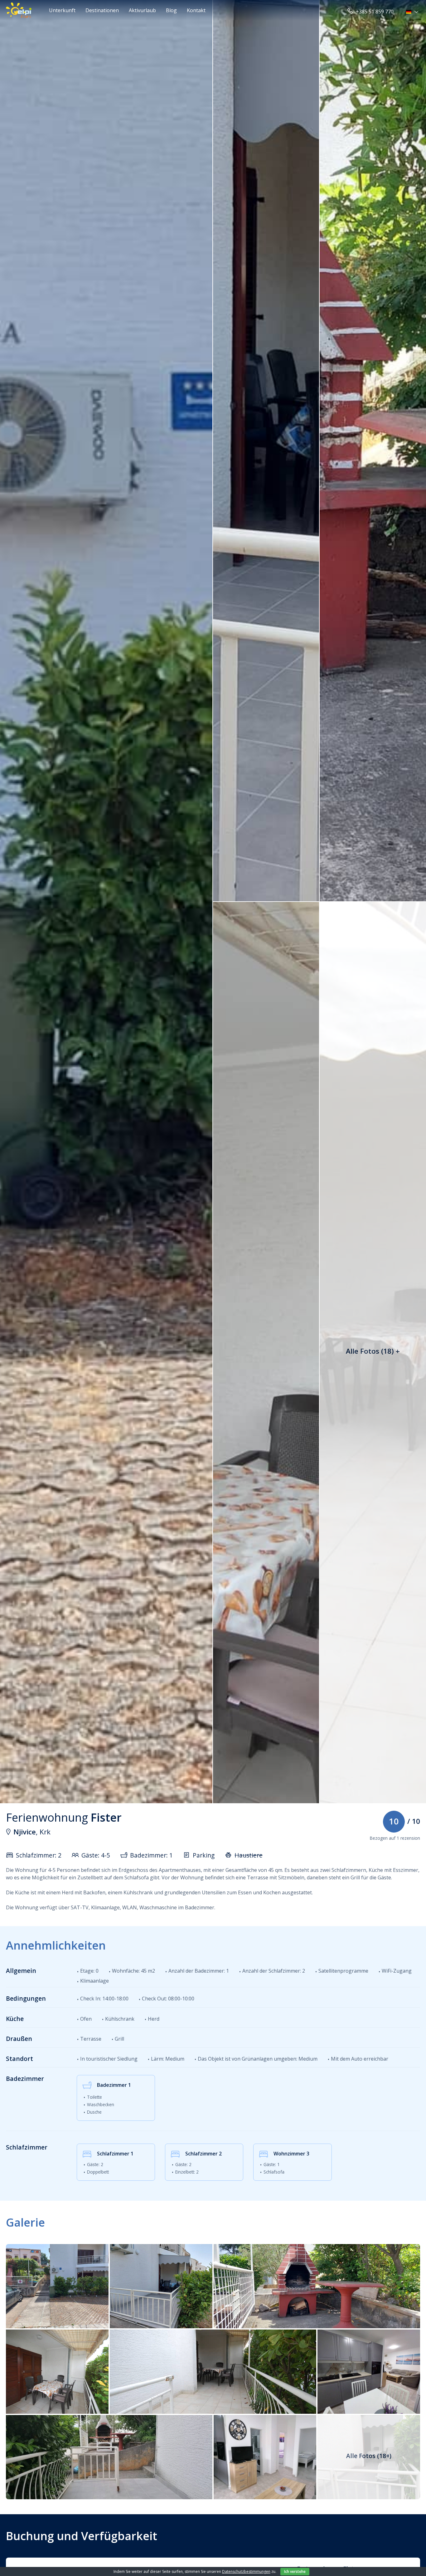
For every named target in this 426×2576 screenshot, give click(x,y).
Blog (171, 10)
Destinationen (102, 10)
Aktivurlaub (142, 10)
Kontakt (196, 10)
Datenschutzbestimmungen (246, 2571)
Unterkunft (62, 10)
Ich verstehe (295, 2571)
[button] (413, 12)
